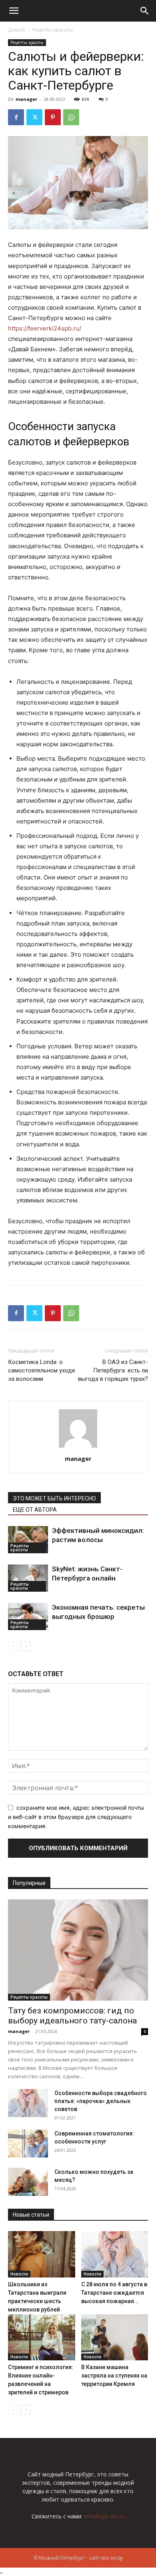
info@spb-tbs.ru (104, 2516)
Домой (16, 30)
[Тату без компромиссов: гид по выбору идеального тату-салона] (78, 1950)
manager (26, 99)
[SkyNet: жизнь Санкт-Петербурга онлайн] (28, 1578)
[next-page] (26, 1646)
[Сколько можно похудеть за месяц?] (28, 2182)
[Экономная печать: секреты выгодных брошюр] (28, 1617)
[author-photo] (78, 1447)
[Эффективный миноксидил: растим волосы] (28, 1540)
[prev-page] (13, 1646)
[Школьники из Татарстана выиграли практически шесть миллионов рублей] (42, 2254)
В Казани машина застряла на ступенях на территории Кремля (114, 2376)
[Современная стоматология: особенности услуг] (28, 2143)
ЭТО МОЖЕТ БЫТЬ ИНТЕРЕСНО (54, 1498)
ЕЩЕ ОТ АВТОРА (35, 1510)
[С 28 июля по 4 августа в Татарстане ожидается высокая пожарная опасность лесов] (115, 2254)
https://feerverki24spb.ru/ (45, 328)
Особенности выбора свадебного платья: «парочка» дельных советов (101, 2101)
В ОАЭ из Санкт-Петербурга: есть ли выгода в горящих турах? (113, 1370)
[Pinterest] (53, 117)
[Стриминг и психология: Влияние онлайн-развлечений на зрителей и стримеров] (42, 2337)
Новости (19, 2274)
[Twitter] (34, 117)
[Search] (145, 11)
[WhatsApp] (71, 117)
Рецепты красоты (53, 30)
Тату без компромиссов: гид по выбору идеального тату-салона (72, 2016)
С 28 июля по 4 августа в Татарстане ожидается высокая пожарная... (114, 2293)
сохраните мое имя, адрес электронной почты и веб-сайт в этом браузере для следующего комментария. (76, 1817)
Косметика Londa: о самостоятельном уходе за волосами (42, 1370)
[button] (14, 11)
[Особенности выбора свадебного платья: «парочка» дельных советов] (28, 2103)
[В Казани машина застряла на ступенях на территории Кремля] (115, 2337)
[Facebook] (16, 117)
